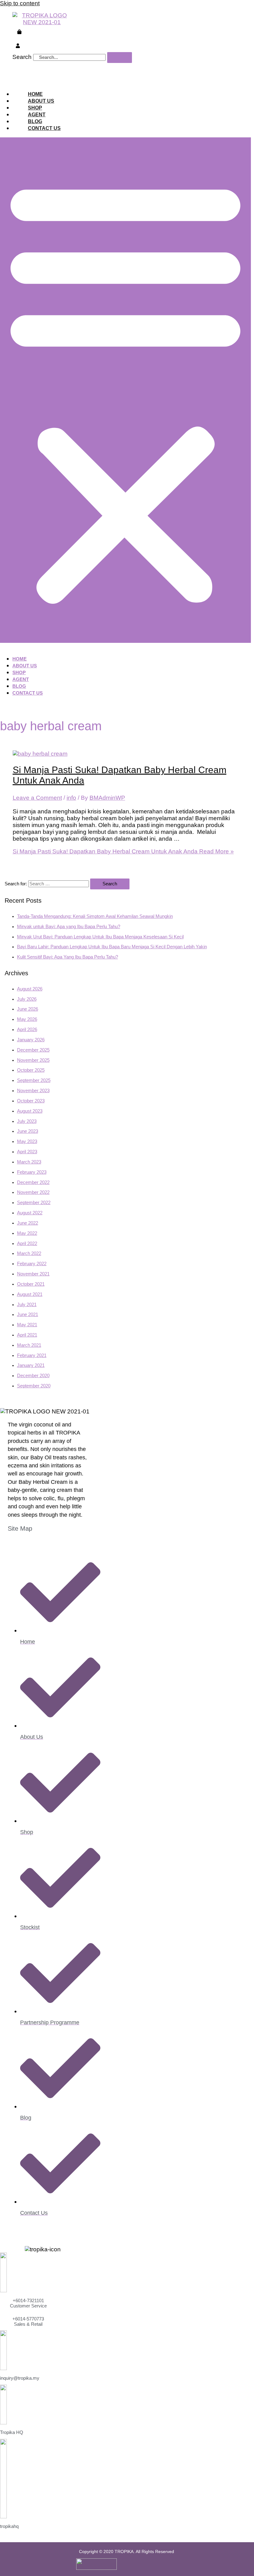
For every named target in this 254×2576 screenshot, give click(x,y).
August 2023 (30, 1111)
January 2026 (31, 1040)
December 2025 (33, 1050)
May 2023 (27, 1141)
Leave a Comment (37, 798)
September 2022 (34, 1203)
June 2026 (28, 1009)
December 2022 (33, 1182)
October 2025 (31, 1070)
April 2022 (27, 1244)
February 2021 (32, 1355)
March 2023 (29, 1162)
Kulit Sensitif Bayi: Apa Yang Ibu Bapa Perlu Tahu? (68, 957)
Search (22, 57)
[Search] (120, 58)
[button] (125, 390)
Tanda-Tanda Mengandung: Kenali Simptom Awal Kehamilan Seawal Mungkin (95, 916)
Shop (35, 108)
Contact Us (44, 128)
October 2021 (31, 1284)
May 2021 (27, 1325)
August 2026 (30, 989)
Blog (35, 121)
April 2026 (27, 1030)
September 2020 (34, 1386)
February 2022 (32, 1264)
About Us (41, 101)
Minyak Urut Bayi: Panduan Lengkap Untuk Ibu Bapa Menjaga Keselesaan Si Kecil (100, 937)
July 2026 (27, 999)
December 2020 (33, 1376)
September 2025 (34, 1080)
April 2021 (27, 1335)
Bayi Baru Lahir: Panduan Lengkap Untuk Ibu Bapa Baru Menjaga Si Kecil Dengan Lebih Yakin (112, 947)
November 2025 (33, 1060)
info (71, 798)
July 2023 (27, 1121)
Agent (37, 115)
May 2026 (27, 1019)
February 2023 (32, 1172)
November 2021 (33, 1274)
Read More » (123, 851)
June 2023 (28, 1131)
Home (35, 94)
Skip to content (20, 3)
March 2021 (29, 1345)
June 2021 (28, 1315)
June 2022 (28, 1223)
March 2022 (29, 1253)
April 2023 (27, 1152)
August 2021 (30, 1294)
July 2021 (27, 1305)
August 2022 (30, 1213)
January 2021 (31, 1365)
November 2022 (33, 1192)
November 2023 (33, 1091)
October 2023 (31, 1101)
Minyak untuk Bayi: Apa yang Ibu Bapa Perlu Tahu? (69, 927)
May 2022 (27, 1233)
